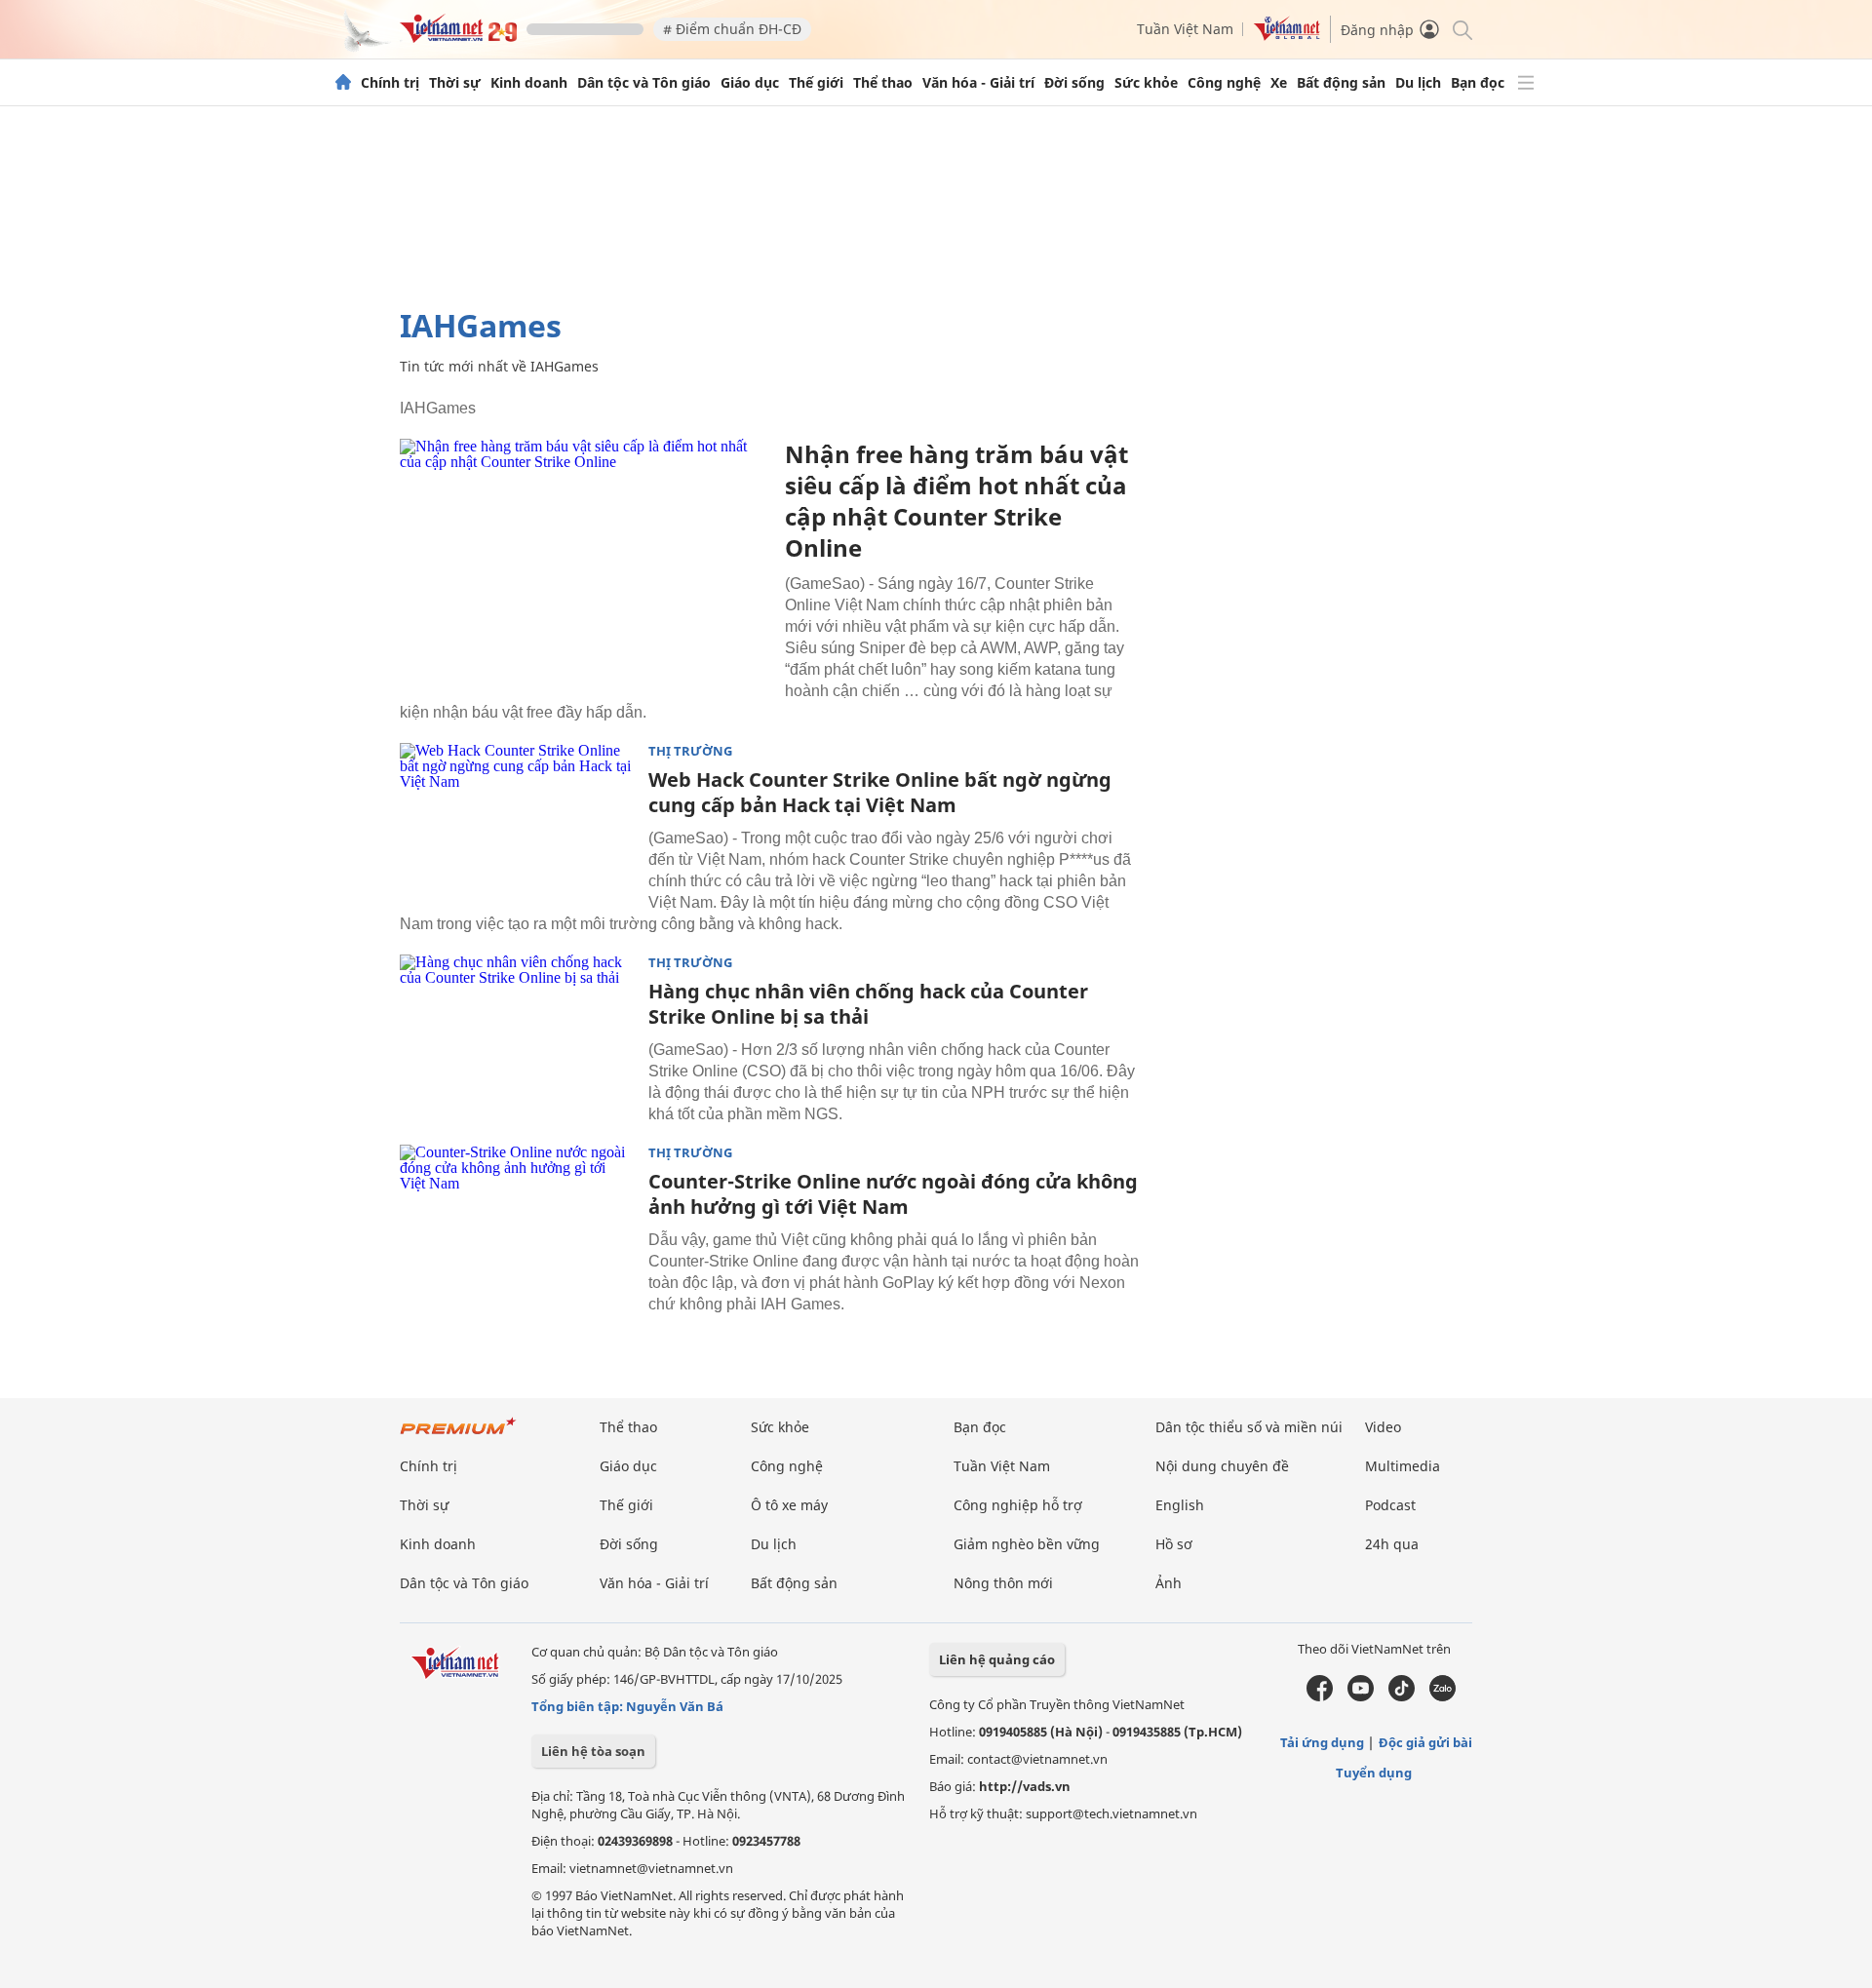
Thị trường (690, 751)
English (1180, 1505)
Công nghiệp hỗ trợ (1018, 1505)
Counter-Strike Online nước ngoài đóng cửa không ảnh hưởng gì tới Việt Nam (893, 1194)
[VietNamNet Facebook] (1320, 1696)
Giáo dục (750, 83)
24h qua (1392, 1544)
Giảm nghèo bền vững (1027, 1544)
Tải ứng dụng (1322, 1742)
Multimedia (1403, 1466)
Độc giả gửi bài (1425, 1742)
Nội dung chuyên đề (1222, 1466)
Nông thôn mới (1003, 1583)
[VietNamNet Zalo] (1443, 1696)
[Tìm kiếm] (1461, 29)
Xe (1279, 83)
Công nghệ (1224, 83)
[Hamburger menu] (1526, 83)
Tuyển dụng (1374, 1773)
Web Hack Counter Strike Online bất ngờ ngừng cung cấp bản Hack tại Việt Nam (880, 792)
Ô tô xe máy (789, 1505)
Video (1383, 1427)
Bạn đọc (1478, 83)
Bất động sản (1341, 83)
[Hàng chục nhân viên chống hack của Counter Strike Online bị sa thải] (517, 1033)
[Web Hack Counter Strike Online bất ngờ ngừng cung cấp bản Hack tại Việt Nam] (517, 821)
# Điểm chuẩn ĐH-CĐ (732, 29)
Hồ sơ (1174, 1544)
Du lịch (1418, 83)
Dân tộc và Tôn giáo (644, 83)
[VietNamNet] (343, 83)
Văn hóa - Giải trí (978, 83)
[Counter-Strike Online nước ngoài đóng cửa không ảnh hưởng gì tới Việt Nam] (517, 1223)
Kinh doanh (529, 83)
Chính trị (390, 83)
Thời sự (455, 83)
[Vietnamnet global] (1287, 36)
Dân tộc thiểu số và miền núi (1249, 1427)
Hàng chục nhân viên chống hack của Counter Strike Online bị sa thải (868, 1004)
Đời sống (1074, 83)
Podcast (1390, 1505)
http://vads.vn (1025, 1786)
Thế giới (816, 83)
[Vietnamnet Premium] (458, 1436)
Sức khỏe (1146, 83)
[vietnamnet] (458, 38)
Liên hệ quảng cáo (997, 1659)
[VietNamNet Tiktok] (1402, 1696)
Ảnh (1169, 1583)
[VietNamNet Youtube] (1361, 1696)
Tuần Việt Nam (1185, 29)
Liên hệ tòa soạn (593, 1751)
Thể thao (883, 83)
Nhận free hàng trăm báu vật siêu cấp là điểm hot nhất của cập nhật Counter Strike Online (956, 501)
